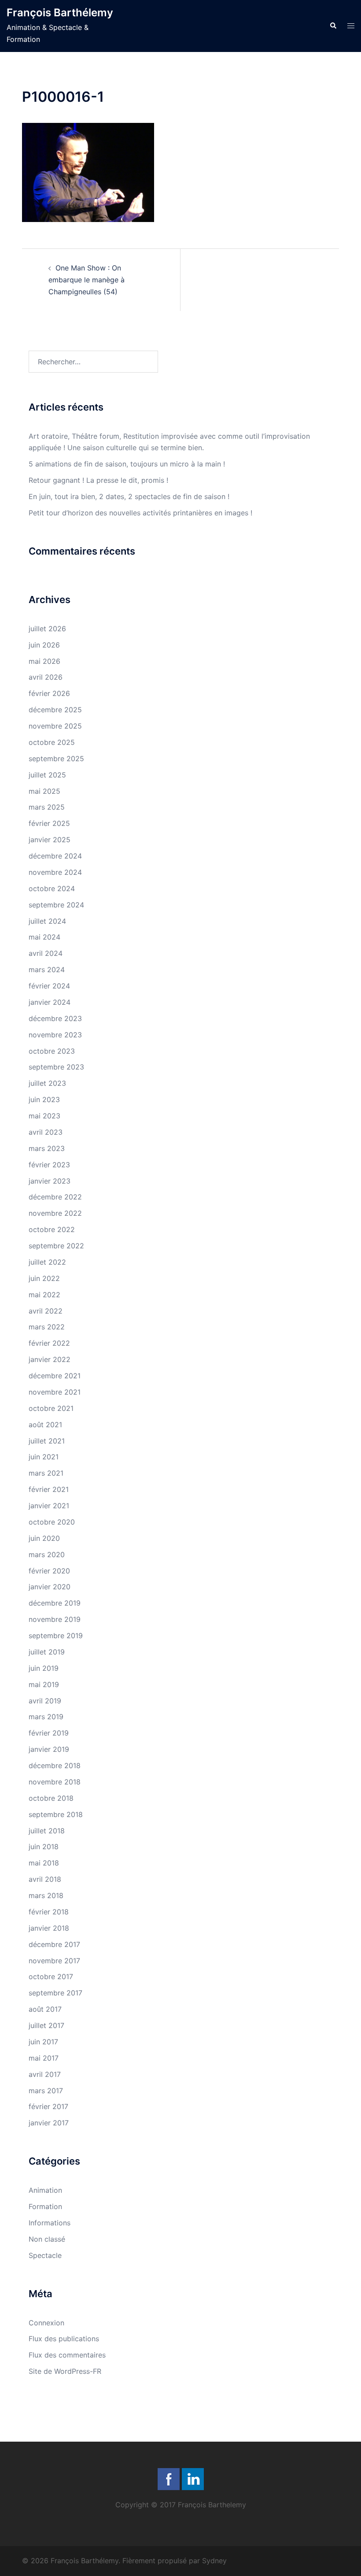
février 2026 (49, 693)
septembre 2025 (56, 759)
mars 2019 (46, 1717)
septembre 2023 (56, 1067)
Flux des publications (64, 2339)
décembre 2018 (55, 1765)
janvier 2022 (50, 1359)
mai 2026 (44, 661)
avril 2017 (45, 2074)
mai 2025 (44, 791)
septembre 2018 (56, 1814)
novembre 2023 (55, 1035)
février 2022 (49, 1343)
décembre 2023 (55, 1018)
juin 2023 (44, 1099)
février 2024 (49, 986)
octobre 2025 (52, 742)
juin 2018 (44, 1847)
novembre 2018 (55, 1782)
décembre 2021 (55, 1376)
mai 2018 (44, 1863)
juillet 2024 (47, 921)
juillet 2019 (47, 1652)
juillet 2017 (46, 2025)
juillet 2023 (47, 1083)
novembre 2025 (55, 726)
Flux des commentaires (67, 2355)
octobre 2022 (52, 1229)
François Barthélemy (60, 13)
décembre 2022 (55, 1197)
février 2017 (48, 2106)
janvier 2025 (50, 840)
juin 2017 (43, 2042)
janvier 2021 (49, 1506)
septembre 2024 (56, 905)
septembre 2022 (56, 1246)
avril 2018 (45, 1879)
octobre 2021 (51, 1408)
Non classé (47, 2239)
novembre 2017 (54, 1961)
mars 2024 (47, 970)
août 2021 (45, 1425)
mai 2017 (44, 2058)
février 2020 (49, 1571)
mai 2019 (44, 1684)
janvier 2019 (49, 1749)
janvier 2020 (50, 1587)
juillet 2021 (47, 1441)
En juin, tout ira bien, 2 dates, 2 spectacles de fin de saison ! (129, 496)
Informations (50, 2223)
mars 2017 (46, 2091)
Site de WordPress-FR (65, 2371)
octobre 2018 (51, 1798)
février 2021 (49, 1489)
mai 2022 (44, 1295)
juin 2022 (44, 1278)
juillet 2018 (47, 1831)
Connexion (46, 2323)
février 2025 (49, 823)
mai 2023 (44, 1116)
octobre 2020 (52, 1522)
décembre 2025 (55, 710)
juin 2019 (44, 1668)
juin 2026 (44, 645)
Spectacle (45, 2255)
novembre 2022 (55, 1213)
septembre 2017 (55, 1993)
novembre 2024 (55, 872)
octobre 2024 (52, 888)
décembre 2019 (55, 1603)
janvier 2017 (49, 2123)
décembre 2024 (55, 856)
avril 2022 (46, 1311)
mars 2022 (47, 1327)
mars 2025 (47, 807)
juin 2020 (44, 1538)
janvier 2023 (50, 1181)
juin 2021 (44, 1457)
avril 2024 (46, 953)
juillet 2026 (47, 629)
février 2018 (49, 1912)
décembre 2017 (54, 1944)
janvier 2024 (50, 1002)
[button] (333, 26)
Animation (45, 2190)
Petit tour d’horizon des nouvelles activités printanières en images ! (140, 513)
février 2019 (49, 1733)
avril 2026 (46, 677)
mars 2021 (46, 1473)
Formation (45, 2206)
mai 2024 (44, 937)
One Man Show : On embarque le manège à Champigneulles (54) (87, 280)
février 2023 (49, 1165)
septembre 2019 (56, 1636)
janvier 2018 (49, 1928)
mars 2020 (47, 1554)
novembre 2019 (55, 1619)
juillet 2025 (47, 775)
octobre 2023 (52, 1051)
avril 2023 (46, 1132)
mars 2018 (46, 1895)
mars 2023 (47, 1148)
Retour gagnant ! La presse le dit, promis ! (98, 480)
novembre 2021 (55, 1392)
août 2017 (45, 2009)
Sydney (214, 2561)
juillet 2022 (47, 1262)
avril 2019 (45, 1701)
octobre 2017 (51, 1976)
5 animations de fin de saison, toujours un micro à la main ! (127, 464)
